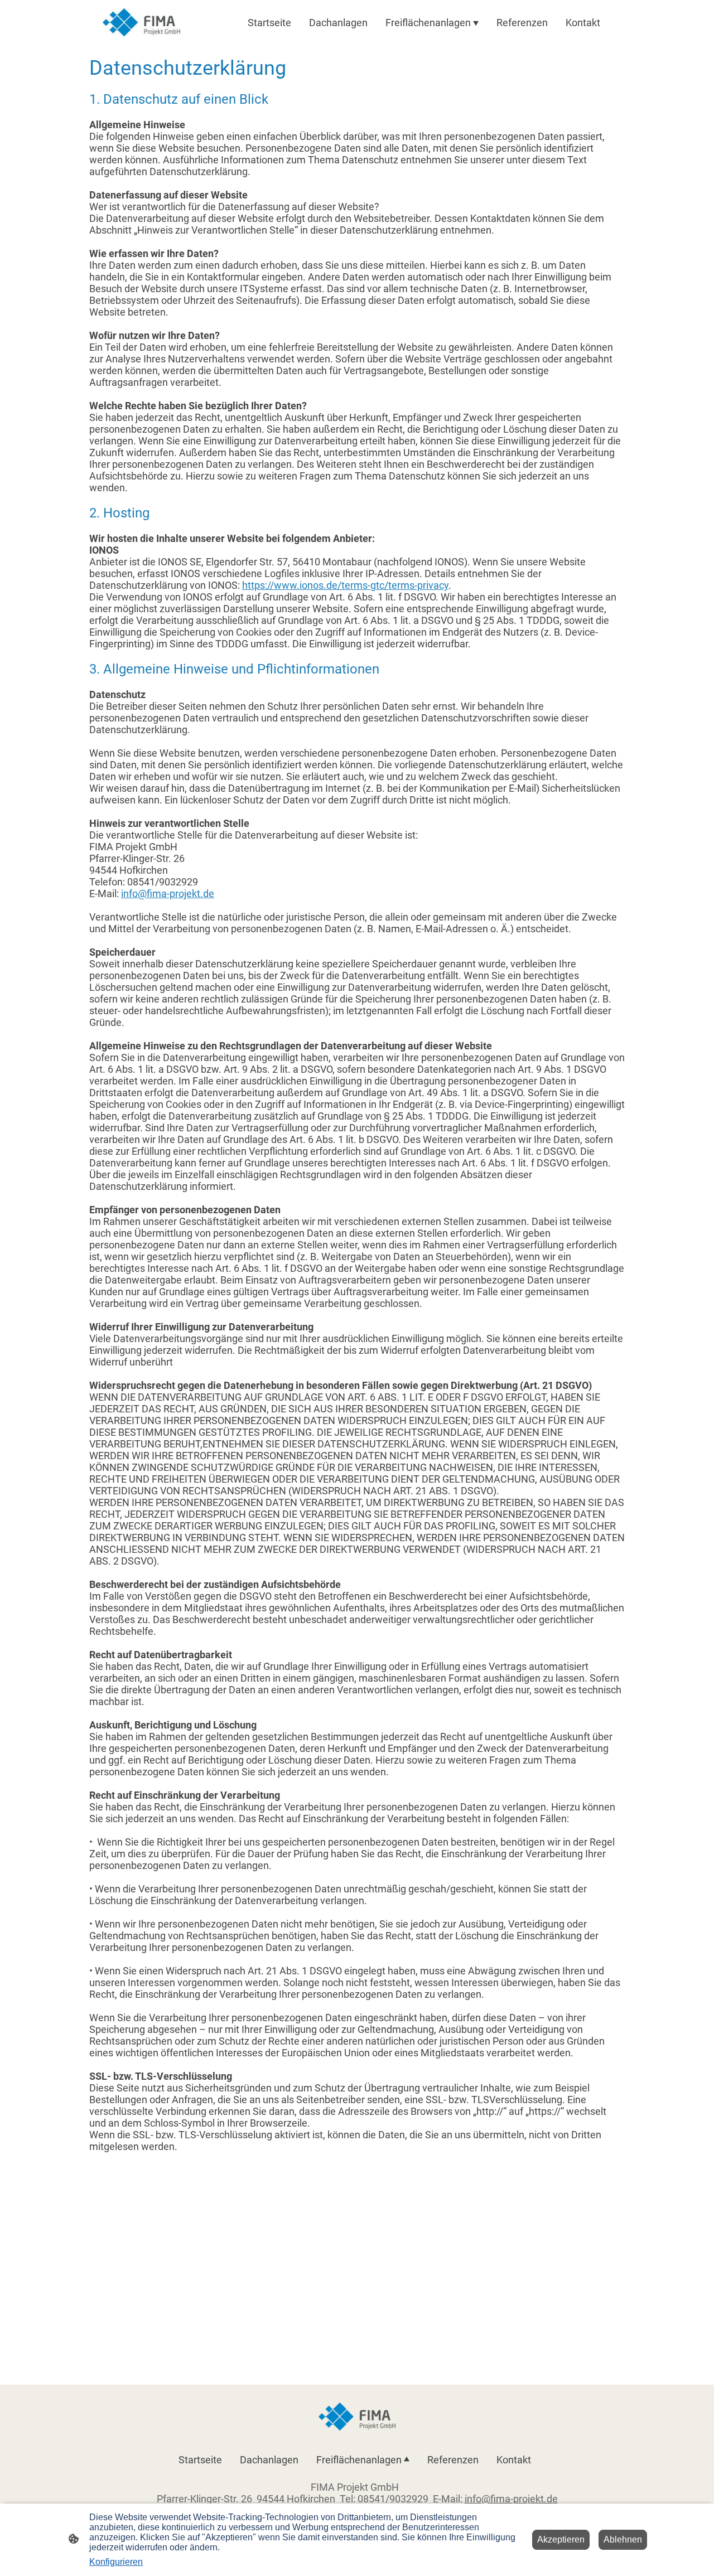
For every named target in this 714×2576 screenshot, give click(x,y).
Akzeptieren (561, 2539)
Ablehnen (623, 2539)
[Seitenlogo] (141, 22)
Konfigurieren (116, 2562)
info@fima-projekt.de (168, 894)
